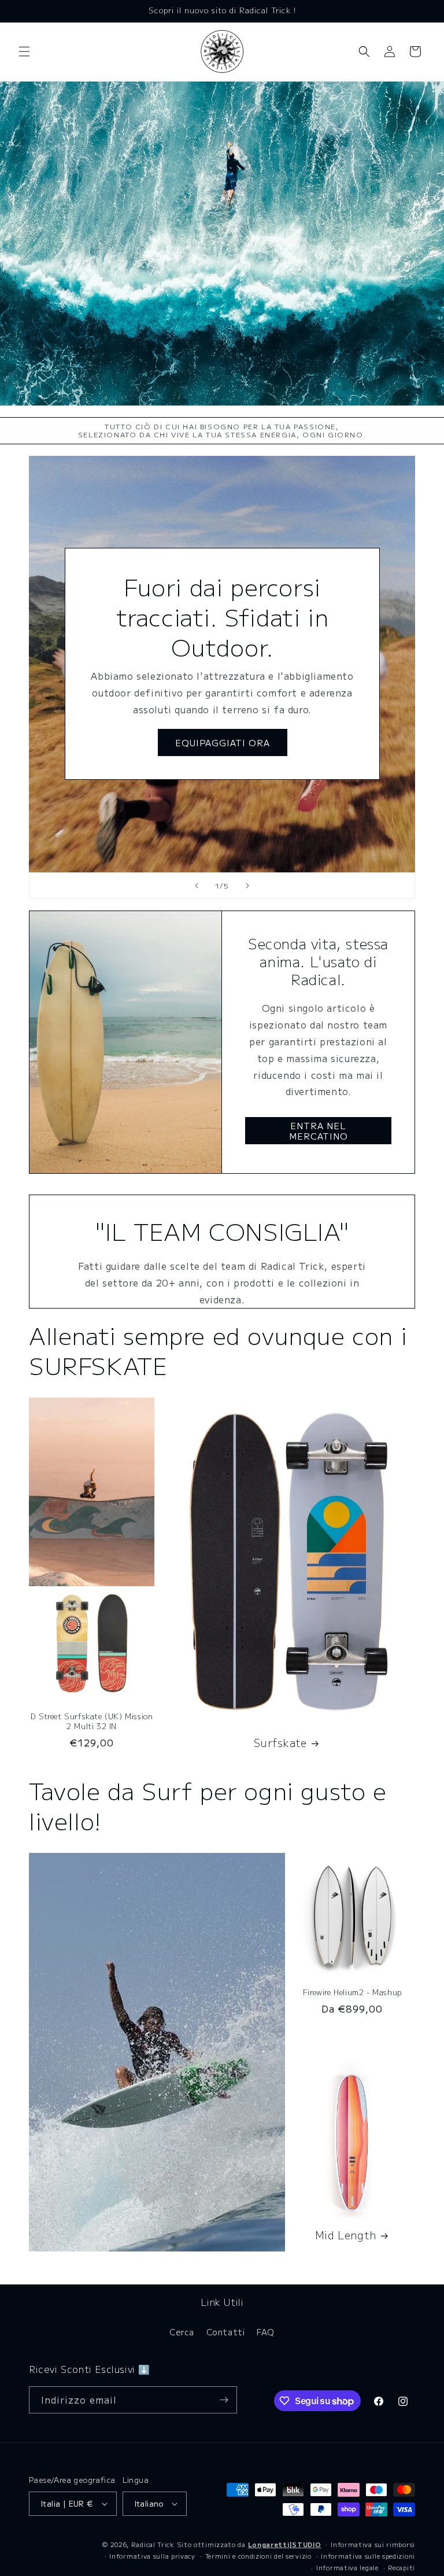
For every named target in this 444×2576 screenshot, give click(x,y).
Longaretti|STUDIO (285, 2544)
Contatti (226, 2332)
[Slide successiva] (247, 886)
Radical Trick (153, 2544)
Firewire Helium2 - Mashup (352, 1993)
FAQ (266, 2332)
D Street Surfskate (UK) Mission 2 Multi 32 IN (92, 1722)
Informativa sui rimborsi (373, 2544)
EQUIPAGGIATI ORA (222, 742)
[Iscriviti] (224, 2400)
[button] (24, 51)
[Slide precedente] (197, 886)
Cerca (182, 2332)
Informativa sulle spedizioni (368, 2556)
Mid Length (346, 2235)
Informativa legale (347, 2567)
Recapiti (402, 2567)
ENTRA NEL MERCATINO (319, 1131)
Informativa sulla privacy (152, 2556)
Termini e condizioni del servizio (258, 2556)
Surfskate (280, 1743)
